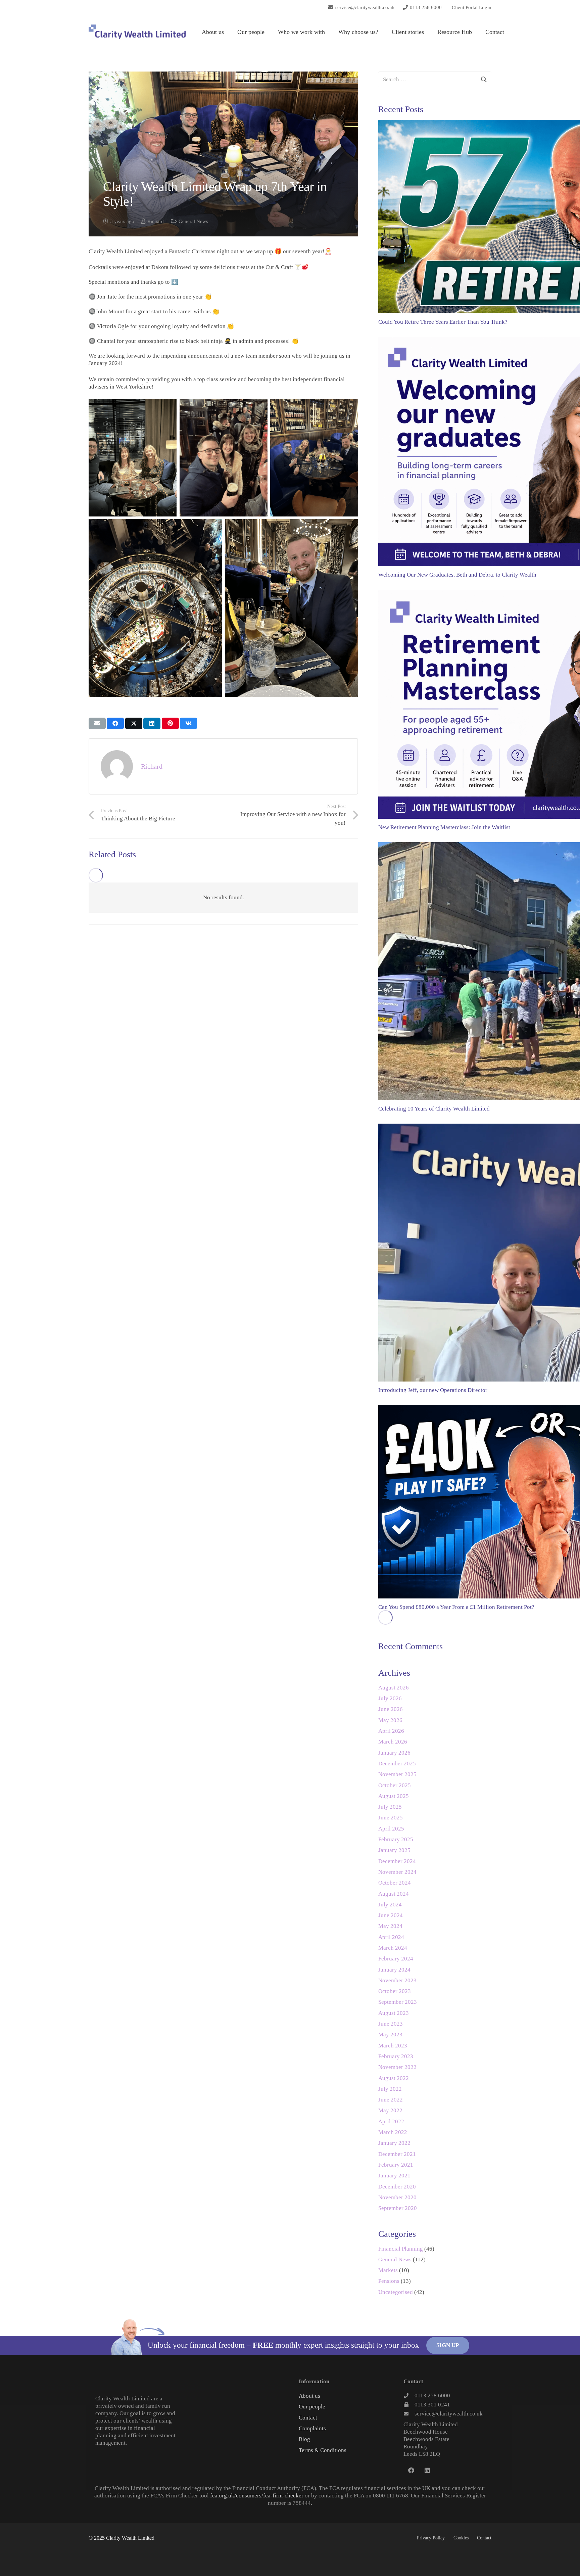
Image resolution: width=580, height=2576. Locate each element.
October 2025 (395, 1785)
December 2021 (397, 2154)
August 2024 (394, 1894)
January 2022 (394, 2143)
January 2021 (394, 2176)
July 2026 (390, 1698)
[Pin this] (170, 723)
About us (309, 2396)
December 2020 (397, 2187)
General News (193, 221)
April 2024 (391, 1937)
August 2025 (394, 1796)
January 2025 (394, 1850)
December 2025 (397, 1764)
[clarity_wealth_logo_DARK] (137, 32)
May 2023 (390, 2035)
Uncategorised (396, 2292)
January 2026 (394, 1753)
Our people (312, 2407)
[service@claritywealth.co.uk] (409, 2414)
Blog (304, 2439)
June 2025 (391, 1818)
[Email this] (97, 723)
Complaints (312, 2428)
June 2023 (391, 2024)
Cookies (461, 2538)
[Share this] (115, 723)
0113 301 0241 (432, 2405)
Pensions (389, 2281)
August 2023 (394, 2013)
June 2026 (391, 1709)
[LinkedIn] (427, 2470)
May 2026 (390, 1720)
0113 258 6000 (432, 2396)
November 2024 (397, 1872)
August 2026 (394, 1688)
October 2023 (395, 1991)
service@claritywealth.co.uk (449, 2414)
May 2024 (390, 1926)
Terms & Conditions (323, 2450)
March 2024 (393, 1948)
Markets (388, 2270)
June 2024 (391, 1915)
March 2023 (393, 2046)
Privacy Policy (431, 2538)
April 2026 (391, 1731)
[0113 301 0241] (409, 2405)
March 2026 (393, 1742)
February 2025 (396, 1839)
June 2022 (391, 2100)
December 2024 (397, 1861)
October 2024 (395, 1883)
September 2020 (398, 2208)
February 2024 (396, 1959)
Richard (156, 221)
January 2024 (394, 1970)
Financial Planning (401, 2249)
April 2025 (391, 1829)
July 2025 (390, 1807)
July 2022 (390, 2089)
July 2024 (390, 1905)
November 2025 (397, 1774)
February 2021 (396, 2165)
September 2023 (398, 2002)
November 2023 (397, 1980)
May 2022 (390, 2110)
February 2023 (396, 2056)
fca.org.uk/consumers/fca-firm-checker (257, 2496)
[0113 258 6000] (409, 2396)
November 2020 (397, 2197)
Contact (308, 2418)
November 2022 (397, 2067)
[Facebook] (411, 2470)
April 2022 (391, 2121)
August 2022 (394, 2078)
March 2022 (393, 2132)
